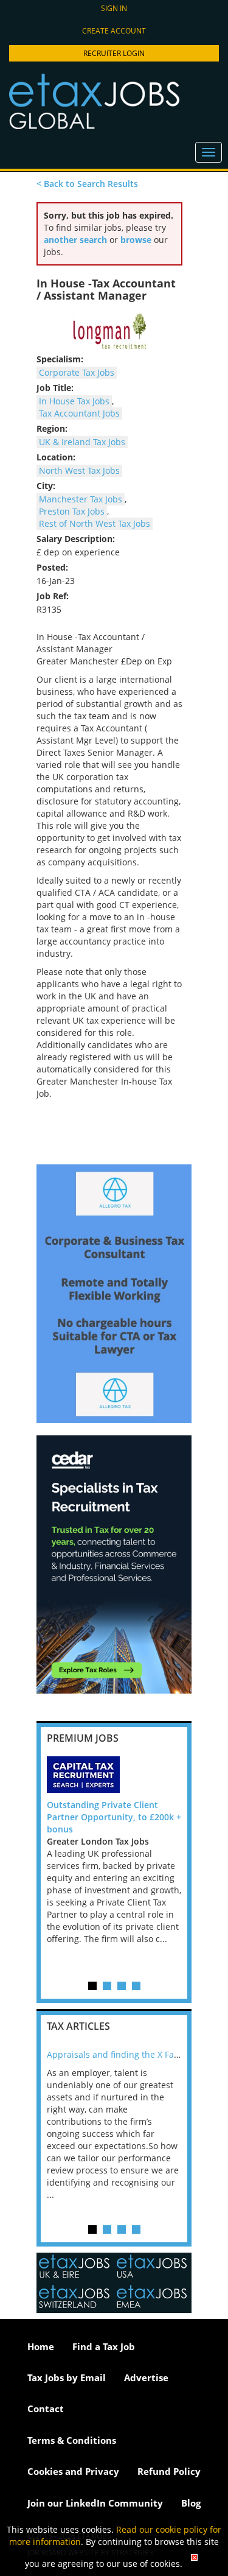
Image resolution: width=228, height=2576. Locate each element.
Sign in (114, 8)
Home (41, 2346)
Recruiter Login (114, 53)
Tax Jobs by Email (67, 2377)
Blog (191, 2503)
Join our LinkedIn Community (95, 2503)
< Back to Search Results (87, 184)
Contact (46, 2409)
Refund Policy (169, 2471)
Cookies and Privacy (73, 2471)
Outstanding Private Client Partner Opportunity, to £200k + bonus (114, 1817)
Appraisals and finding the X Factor (118, 2054)
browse (136, 240)
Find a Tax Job (104, 2346)
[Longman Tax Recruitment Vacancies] (109, 331)
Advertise (146, 2377)
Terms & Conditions (72, 2440)
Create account (114, 31)
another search (75, 240)
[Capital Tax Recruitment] (114, 1775)
